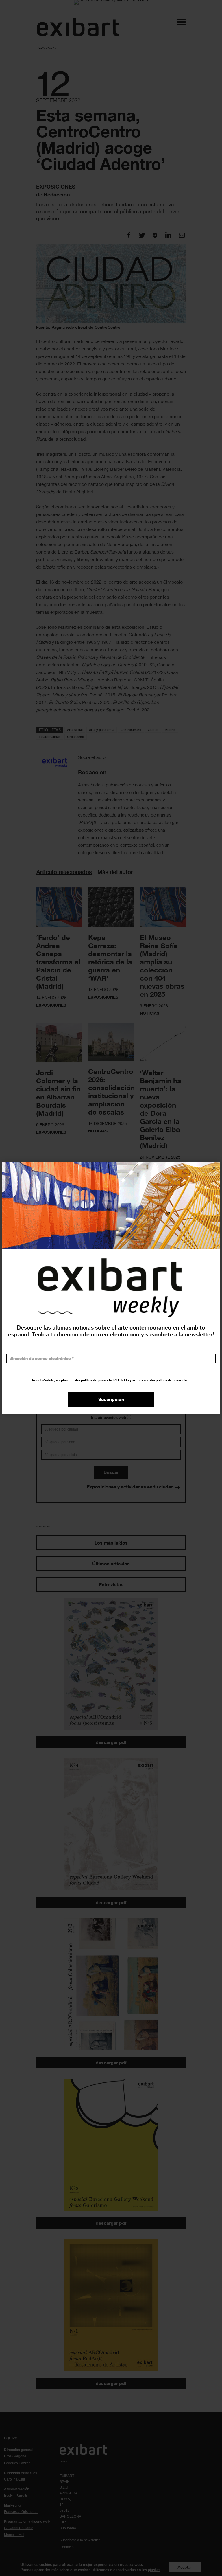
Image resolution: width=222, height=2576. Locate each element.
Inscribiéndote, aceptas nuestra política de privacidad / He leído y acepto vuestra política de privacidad (111, 1380)
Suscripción (111, 1399)
